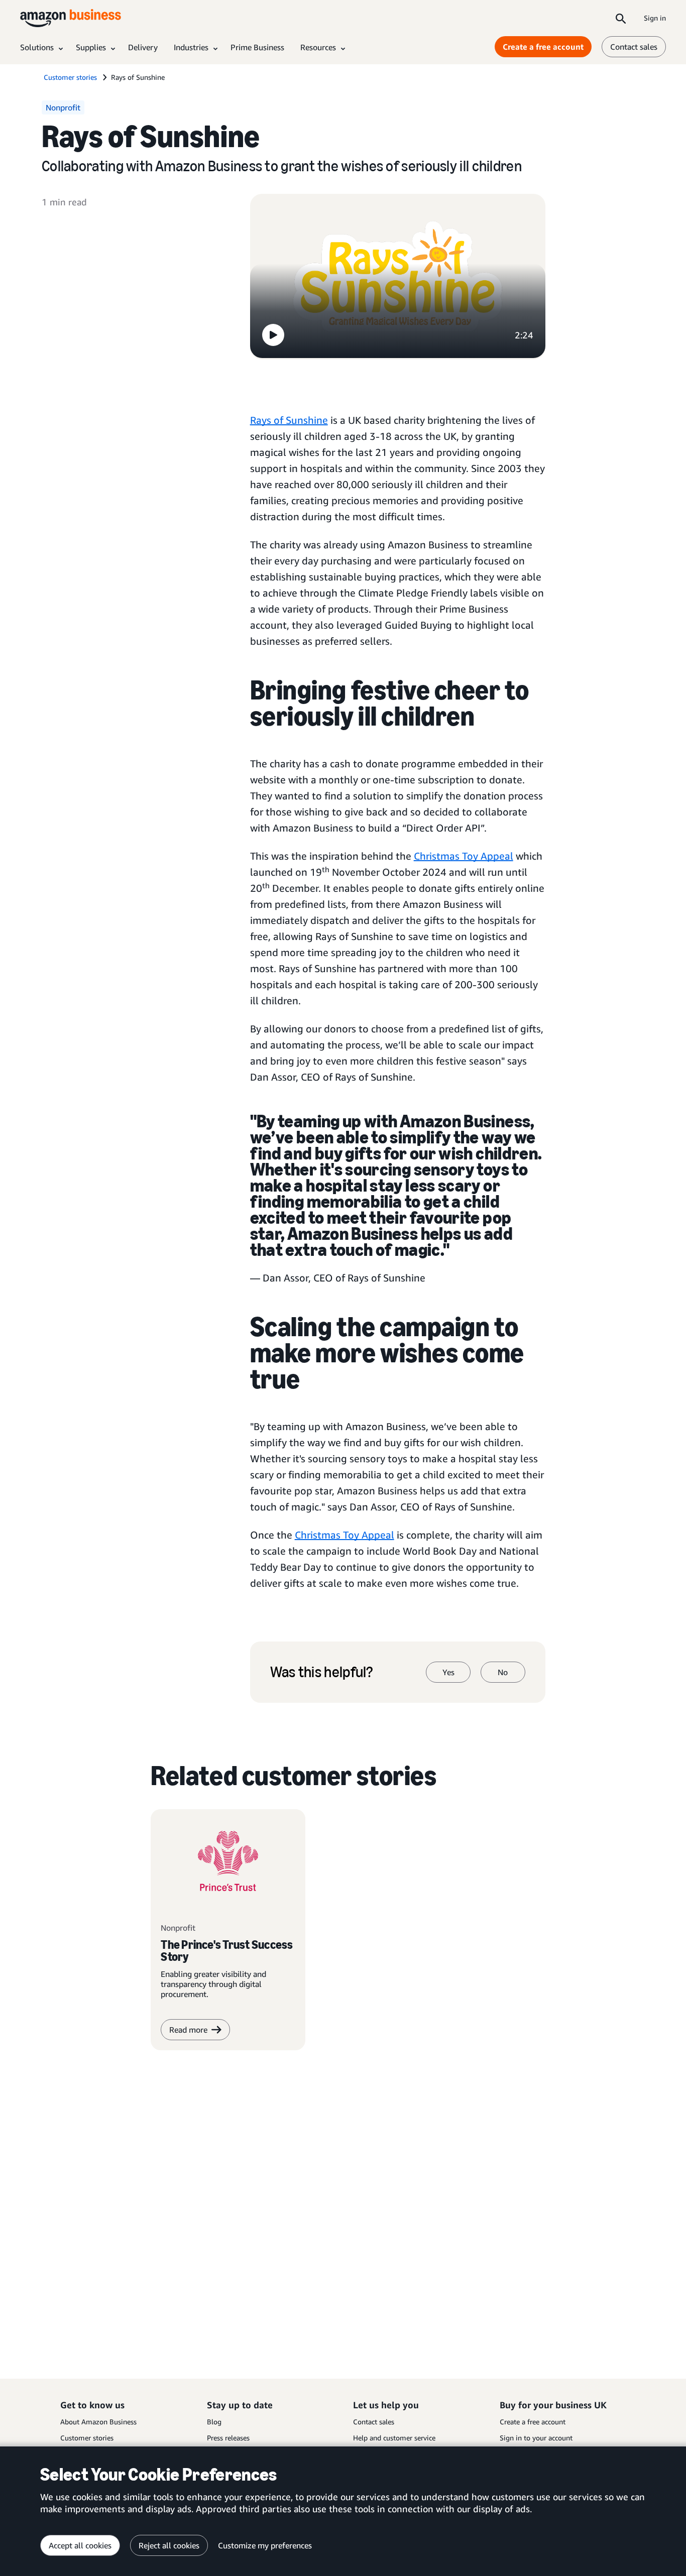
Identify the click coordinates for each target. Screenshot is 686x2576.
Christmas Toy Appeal (464, 856)
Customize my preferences (265, 2545)
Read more (188, 2030)
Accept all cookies (80, 2545)
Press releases (228, 2438)
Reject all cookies (169, 2545)
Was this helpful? (322, 1672)
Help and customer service (394, 2438)
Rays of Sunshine (289, 420)
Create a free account (543, 47)
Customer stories (87, 2438)
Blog (214, 2422)
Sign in (655, 18)
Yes (448, 1672)
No (503, 1672)
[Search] (621, 18)
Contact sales (634, 47)
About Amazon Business (98, 2422)
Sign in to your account (536, 2438)
